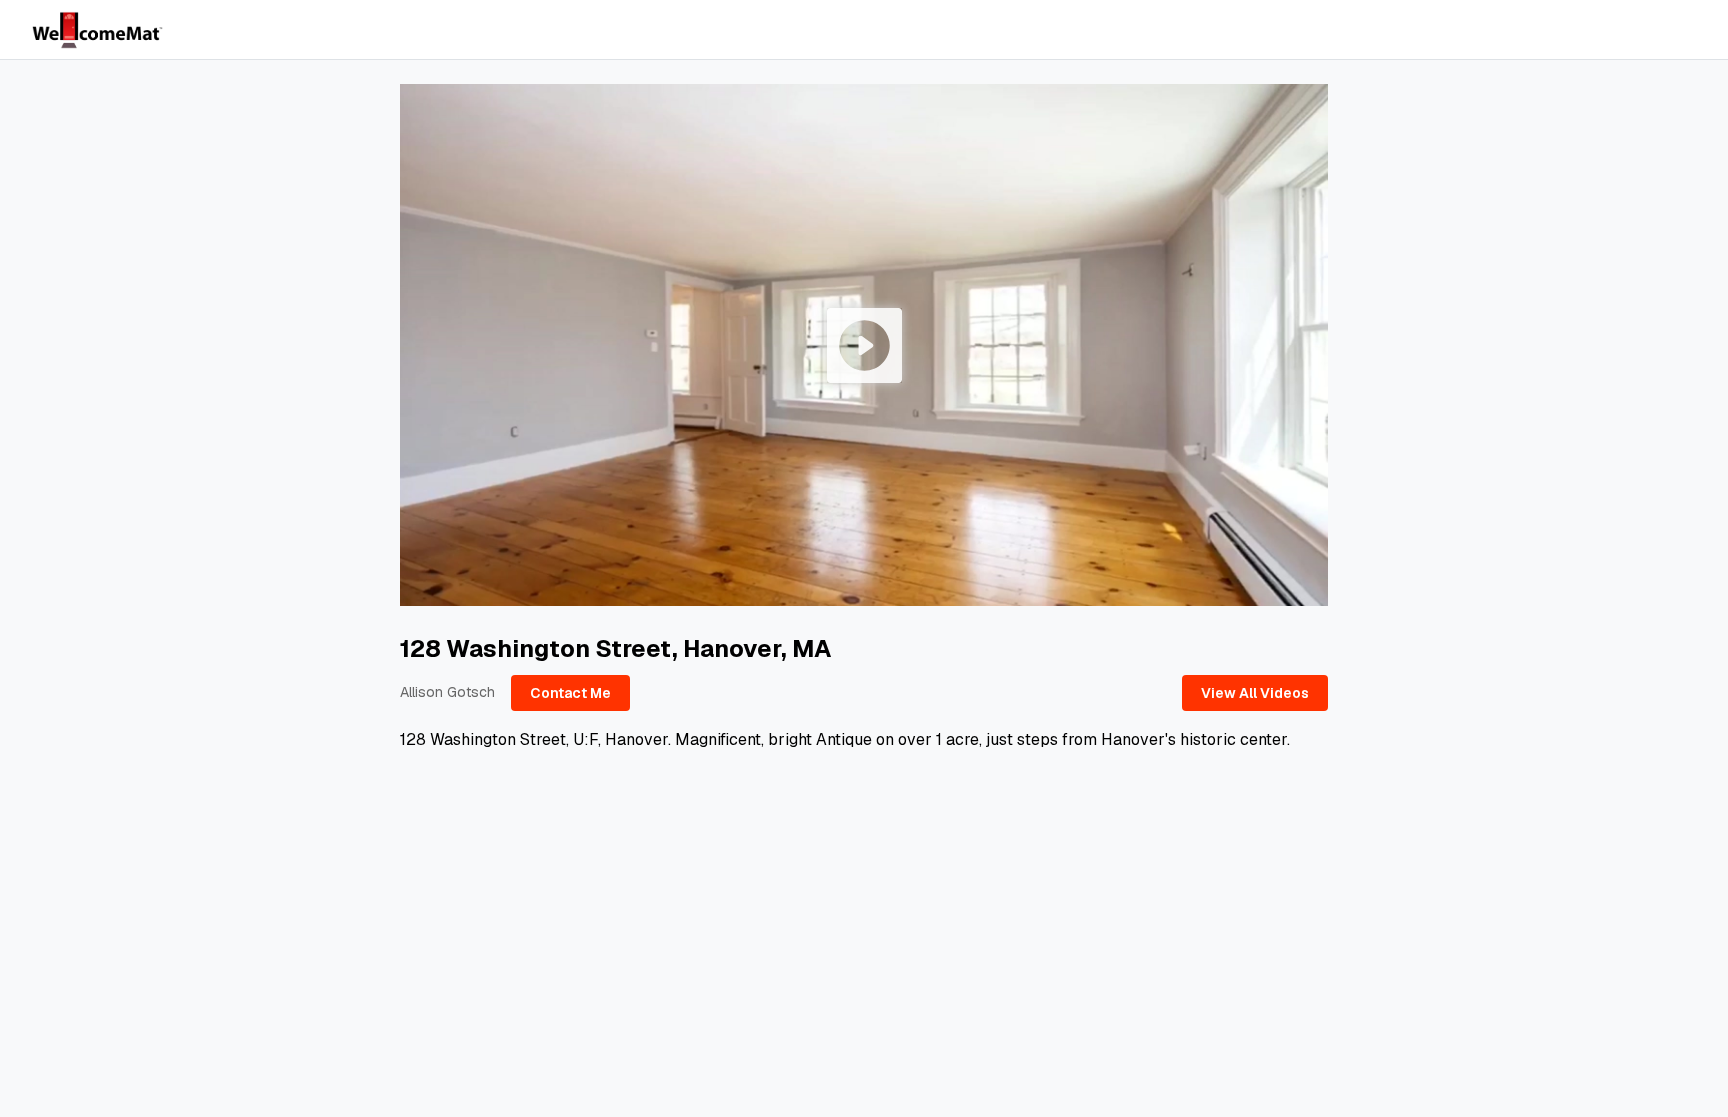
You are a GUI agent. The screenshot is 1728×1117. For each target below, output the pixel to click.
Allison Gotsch (447, 692)
